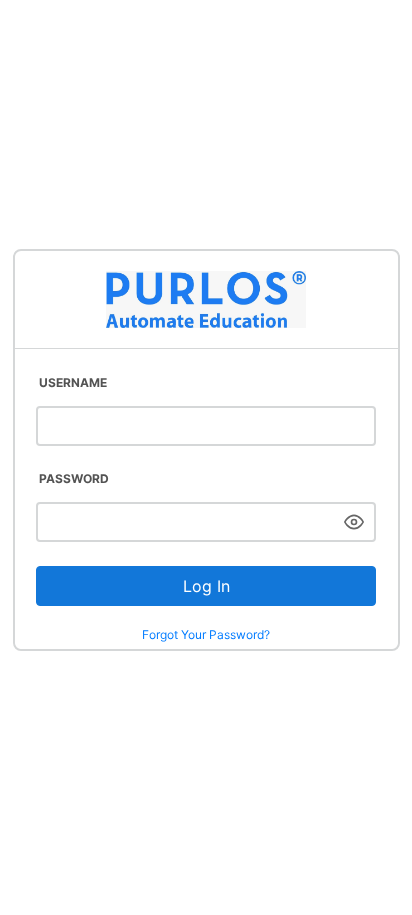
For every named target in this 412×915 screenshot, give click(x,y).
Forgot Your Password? (206, 634)
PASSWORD (74, 478)
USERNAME (73, 382)
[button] (354, 522)
